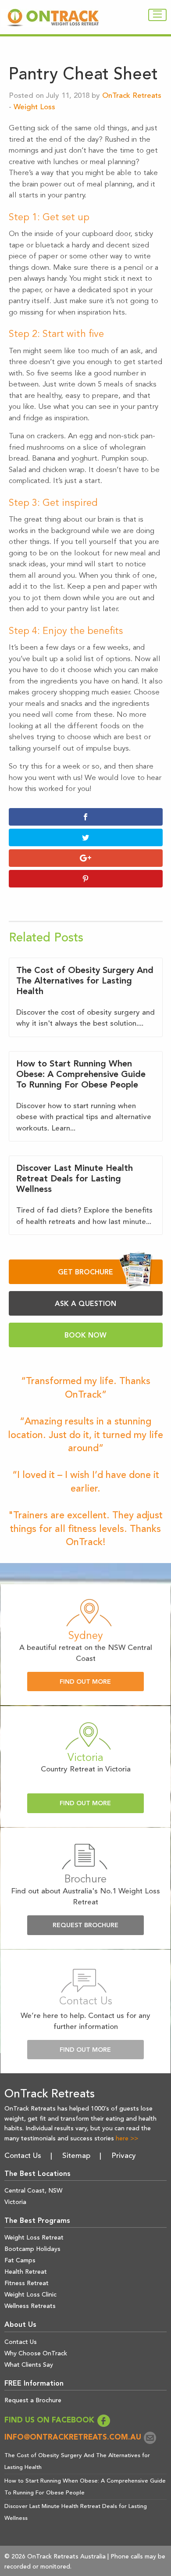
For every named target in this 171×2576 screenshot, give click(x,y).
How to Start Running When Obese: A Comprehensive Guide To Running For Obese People (81, 1075)
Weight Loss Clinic (30, 2295)
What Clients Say (29, 2365)
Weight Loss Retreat (34, 2238)
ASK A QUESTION (85, 1304)
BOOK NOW (85, 1336)
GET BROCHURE (85, 1273)
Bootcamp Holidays (32, 2249)
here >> (127, 2139)
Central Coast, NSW (33, 2191)
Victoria (15, 2202)
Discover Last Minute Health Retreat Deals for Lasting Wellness (75, 1179)
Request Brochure (85, 1926)
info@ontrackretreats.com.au (74, 2438)
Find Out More (85, 1682)
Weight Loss (34, 107)
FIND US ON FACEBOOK (50, 2420)
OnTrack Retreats (132, 96)
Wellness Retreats (30, 2306)
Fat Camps (20, 2261)
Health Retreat (26, 2272)
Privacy (124, 2156)
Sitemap (76, 2156)
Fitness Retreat (27, 2283)
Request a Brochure (33, 2401)
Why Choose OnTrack (36, 2354)
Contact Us (23, 2156)
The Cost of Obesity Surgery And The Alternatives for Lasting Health (85, 981)
